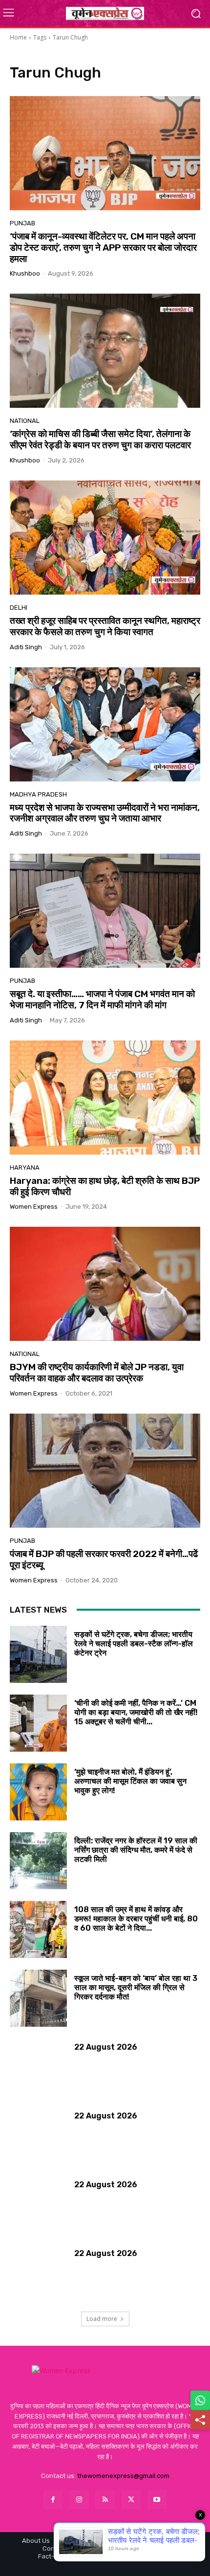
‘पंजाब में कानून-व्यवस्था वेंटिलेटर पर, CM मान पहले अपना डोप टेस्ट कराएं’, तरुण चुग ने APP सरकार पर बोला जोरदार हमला (103, 248)
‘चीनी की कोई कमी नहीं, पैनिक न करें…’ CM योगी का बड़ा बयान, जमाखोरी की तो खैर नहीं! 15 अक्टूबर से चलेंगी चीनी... (136, 1712)
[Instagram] (79, 2500)
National (25, 421)
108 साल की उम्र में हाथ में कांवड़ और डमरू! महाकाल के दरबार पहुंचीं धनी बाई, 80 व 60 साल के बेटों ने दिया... (136, 1919)
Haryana (25, 1168)
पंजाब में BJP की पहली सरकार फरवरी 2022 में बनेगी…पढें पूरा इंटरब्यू (104, 1559)
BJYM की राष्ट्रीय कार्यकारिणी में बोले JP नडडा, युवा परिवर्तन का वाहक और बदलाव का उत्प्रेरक (97, 1373)
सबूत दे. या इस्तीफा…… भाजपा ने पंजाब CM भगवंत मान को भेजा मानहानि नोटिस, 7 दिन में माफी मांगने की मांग (102, 999)
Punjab (22, 223)
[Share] (200, 2420)
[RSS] (105, 2500)
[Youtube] (157, 2500)
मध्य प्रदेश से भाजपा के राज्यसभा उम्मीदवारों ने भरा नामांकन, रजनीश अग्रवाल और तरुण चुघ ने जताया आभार (105, 813)
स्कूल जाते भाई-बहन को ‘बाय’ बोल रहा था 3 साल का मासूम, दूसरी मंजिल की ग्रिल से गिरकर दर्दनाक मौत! (136, 1987)
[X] (131, 2500)
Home (18, 37)
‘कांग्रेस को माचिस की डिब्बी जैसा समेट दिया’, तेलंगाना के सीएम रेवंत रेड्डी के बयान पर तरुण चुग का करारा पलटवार (100, 439)
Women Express (34, 1207)
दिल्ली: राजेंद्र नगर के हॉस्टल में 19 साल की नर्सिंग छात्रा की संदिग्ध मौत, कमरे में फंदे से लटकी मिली (136, 1850)
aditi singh (26, 647)
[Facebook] (53, 2500)
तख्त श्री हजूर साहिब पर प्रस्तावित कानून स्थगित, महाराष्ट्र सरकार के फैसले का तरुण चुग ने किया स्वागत (105, 626)
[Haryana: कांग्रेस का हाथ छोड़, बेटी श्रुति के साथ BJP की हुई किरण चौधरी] (105, 1098)
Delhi (19, 608)
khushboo (25, 273)
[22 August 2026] (38, 2067)
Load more (102, 2319)
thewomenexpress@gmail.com (123, 2476)
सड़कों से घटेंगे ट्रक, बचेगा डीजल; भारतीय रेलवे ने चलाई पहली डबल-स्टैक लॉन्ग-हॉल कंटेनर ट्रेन (134, 1644)
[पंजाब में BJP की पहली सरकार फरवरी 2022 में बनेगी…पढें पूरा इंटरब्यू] (105, 1471)
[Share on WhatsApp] (200, 2400)
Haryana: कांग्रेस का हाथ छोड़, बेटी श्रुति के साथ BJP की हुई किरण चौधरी (105, 1186)
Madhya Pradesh (38, 794)
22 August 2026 (106, 2047)
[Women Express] (105, 13)
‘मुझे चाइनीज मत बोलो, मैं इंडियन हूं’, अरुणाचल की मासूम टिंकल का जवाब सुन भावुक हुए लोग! (130, 1781)
